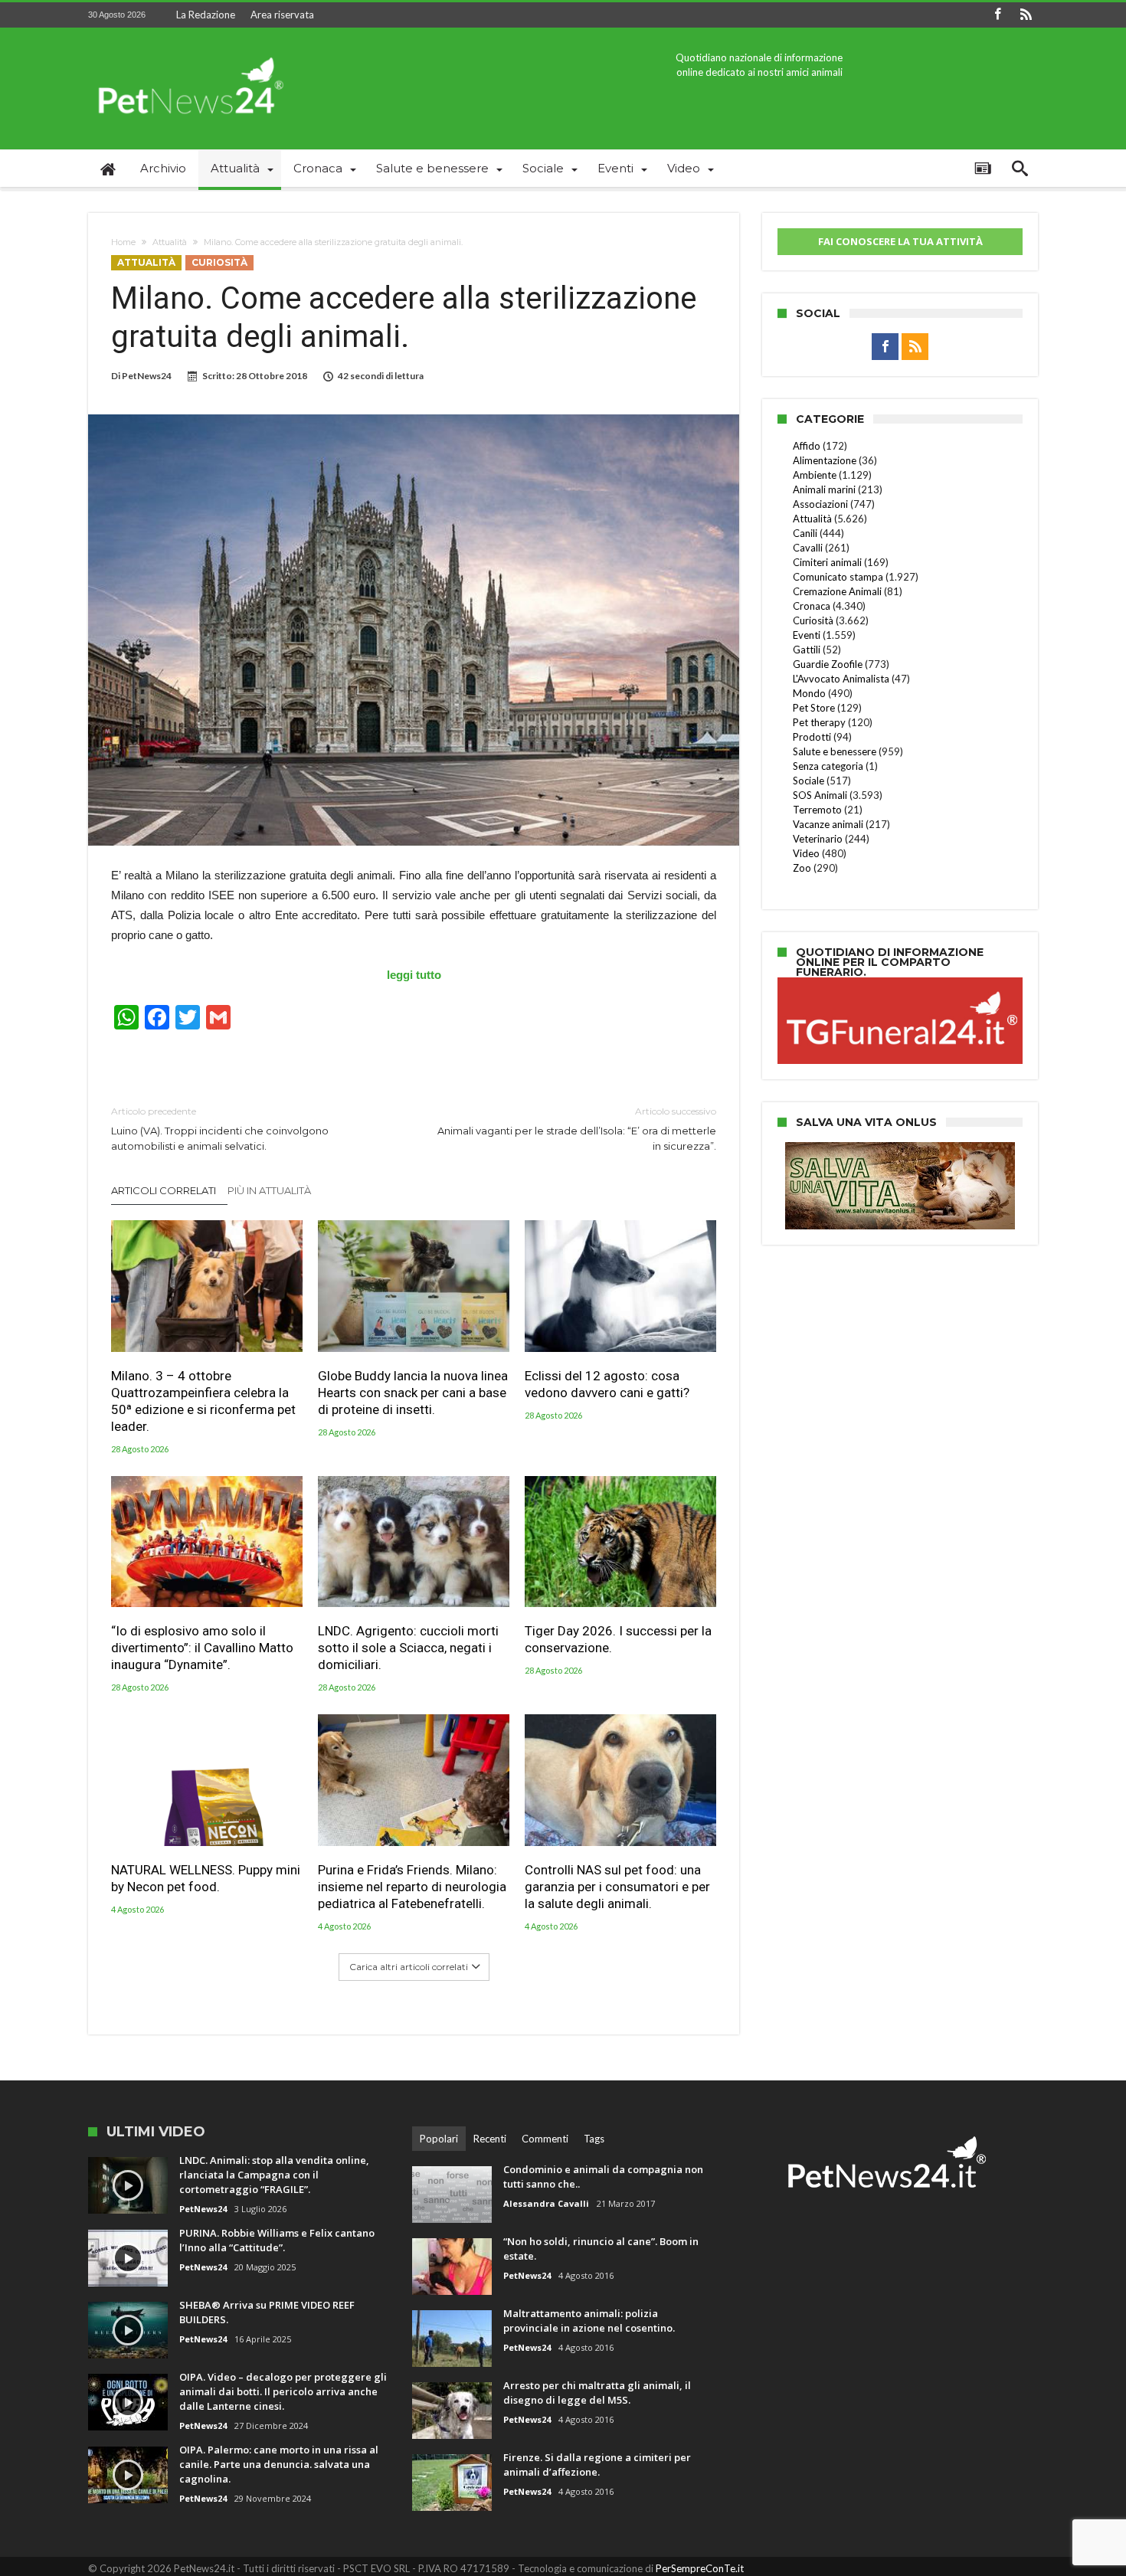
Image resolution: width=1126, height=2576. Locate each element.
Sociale (808, 781)
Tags (594, 2139)
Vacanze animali (828, 824)
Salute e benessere (835, 751)
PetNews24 (147, 376)
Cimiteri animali (827, 562)
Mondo (809, 693)
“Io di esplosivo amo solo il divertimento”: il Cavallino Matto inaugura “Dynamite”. (202, 1648)
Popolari (439, 2139)
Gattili (807, 650)
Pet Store (814, 708)
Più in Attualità (269, 1190)
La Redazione (206, 15)
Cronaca (812, 606)
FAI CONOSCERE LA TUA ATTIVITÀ (900, 241)
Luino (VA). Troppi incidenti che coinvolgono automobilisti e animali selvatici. (220, 1129)
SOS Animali (820, 795)
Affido (807, 446)
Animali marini (824, 489)
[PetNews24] (188, 50)
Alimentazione (825, 460)
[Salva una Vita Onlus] (900, 1150)
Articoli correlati (164, 1190)
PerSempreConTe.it (700, 2568)
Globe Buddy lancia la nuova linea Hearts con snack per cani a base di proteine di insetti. (413, 1393)
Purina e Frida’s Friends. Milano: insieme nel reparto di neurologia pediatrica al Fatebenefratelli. (412, 1887)
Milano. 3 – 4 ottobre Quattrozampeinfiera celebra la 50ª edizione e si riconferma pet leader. (203, 1401)
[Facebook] (997, 15)
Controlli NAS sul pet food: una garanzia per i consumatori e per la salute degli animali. (617, 1887)
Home (123, 242)
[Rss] (1026, 15)
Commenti (545, 2139)
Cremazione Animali (837, 591)
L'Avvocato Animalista (841, 679)
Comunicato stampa (838, 577)
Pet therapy (819, 722)
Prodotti (812, 737)
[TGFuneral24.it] (900, 980)
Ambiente (815, 475)
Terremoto (817, 810)
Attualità (170, 242)
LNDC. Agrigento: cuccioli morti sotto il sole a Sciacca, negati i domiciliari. (408, 1648)
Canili (805, 533)
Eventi (807, 635)
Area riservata (282, 15)
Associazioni (820, 504)
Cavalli (808, 548)
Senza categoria (828, 766)
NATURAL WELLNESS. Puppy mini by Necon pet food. (206, 1878)
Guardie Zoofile (828, 664)
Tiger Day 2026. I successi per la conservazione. (618, 1639)
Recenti (490, 2139)
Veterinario (818, 839)
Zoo (802, 868)
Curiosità (219, 262)
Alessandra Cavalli (546, 2203)
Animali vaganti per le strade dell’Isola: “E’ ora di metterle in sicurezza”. (577, 1129)
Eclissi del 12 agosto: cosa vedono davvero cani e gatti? (607, 1384)
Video (806, 853)
